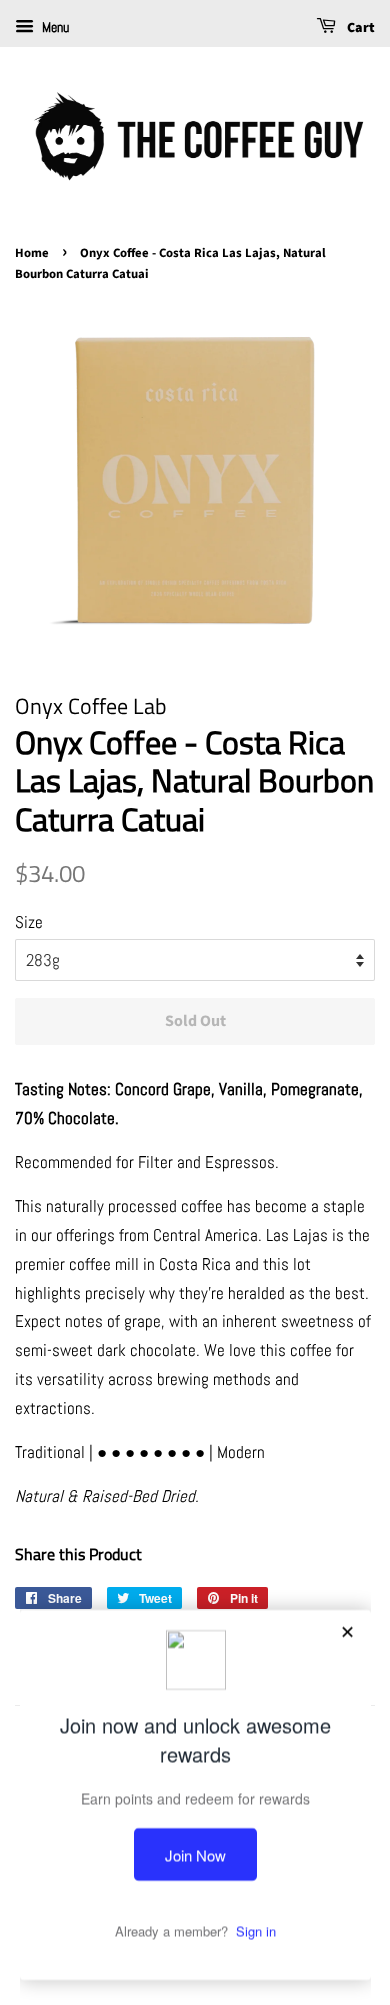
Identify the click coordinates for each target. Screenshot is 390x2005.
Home (32, 253)
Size (29, 922)
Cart (359, 28)
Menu (54, 27)
